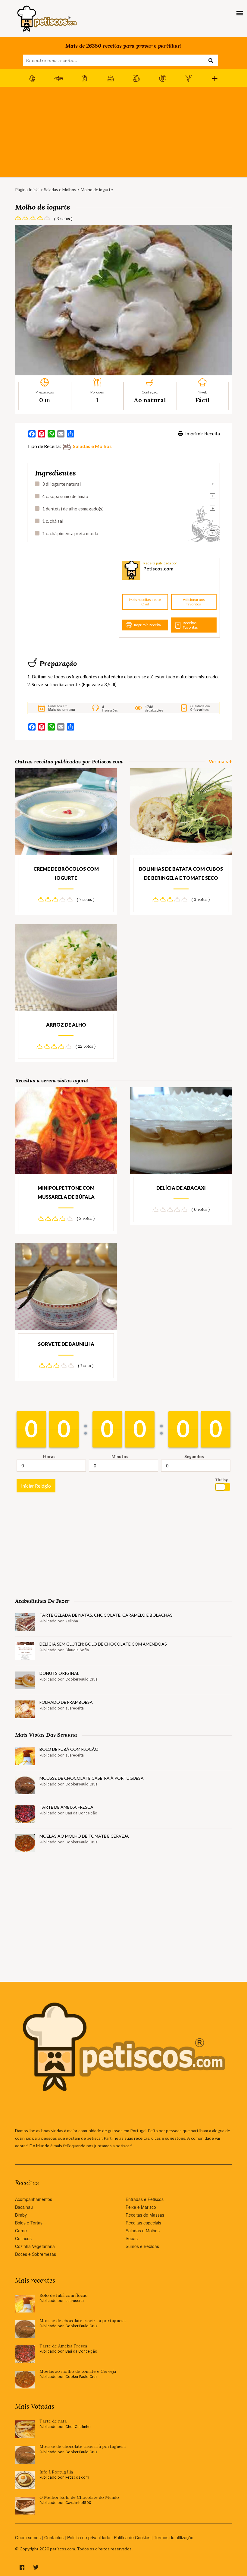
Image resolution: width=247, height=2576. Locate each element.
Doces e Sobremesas (36, 2254)
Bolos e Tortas (29, 2223)
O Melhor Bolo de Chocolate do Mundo (79, 2497)
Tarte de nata (53, 2421)
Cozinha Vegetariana (35, 2246)
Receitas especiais (143, 2223)
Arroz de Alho (66, 1025)
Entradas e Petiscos (145, 2199)
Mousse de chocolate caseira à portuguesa (92, 1778)
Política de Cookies (132, 2537)
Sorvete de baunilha (66, 1344)
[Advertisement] (123, 132)
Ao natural (150, 400)
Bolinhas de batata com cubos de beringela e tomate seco (181, 873)
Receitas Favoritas (190, 625)
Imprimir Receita (202, 433)
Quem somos (28, 2537)
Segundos (194, 1456)
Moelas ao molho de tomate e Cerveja (84, 1836)
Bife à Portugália (56, 2472)
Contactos (54, 2537)
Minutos (120, 1456)
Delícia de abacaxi (181, 1188)
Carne (21, 2230)
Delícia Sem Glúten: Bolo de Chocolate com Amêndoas (103, 1644)
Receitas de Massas (145, 2215)
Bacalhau (24, 2207)
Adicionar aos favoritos (194, 602)
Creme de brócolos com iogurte (66, 873)
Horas (49, 1456)
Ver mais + (220, 761)
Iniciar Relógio (36, 1486)
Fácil (202, 400)
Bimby (21, 2215)
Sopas (132, 2238)
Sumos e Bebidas (142, 2246)
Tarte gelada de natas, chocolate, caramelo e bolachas (106, 1615)
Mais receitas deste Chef (145, 602)
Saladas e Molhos (60, 189)
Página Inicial (27, 189)
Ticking (221, 1480)
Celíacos (23, 2238)
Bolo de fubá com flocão (69, 1749)
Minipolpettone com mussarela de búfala (66, 1192)
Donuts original (59, 1673)
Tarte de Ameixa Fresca (66, 1807)
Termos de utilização (174, 2537)
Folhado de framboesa (66, 1702)
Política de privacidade (89, 2537)
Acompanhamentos (34, 2199)
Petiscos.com (158, 568)
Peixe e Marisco (141, 2207)
